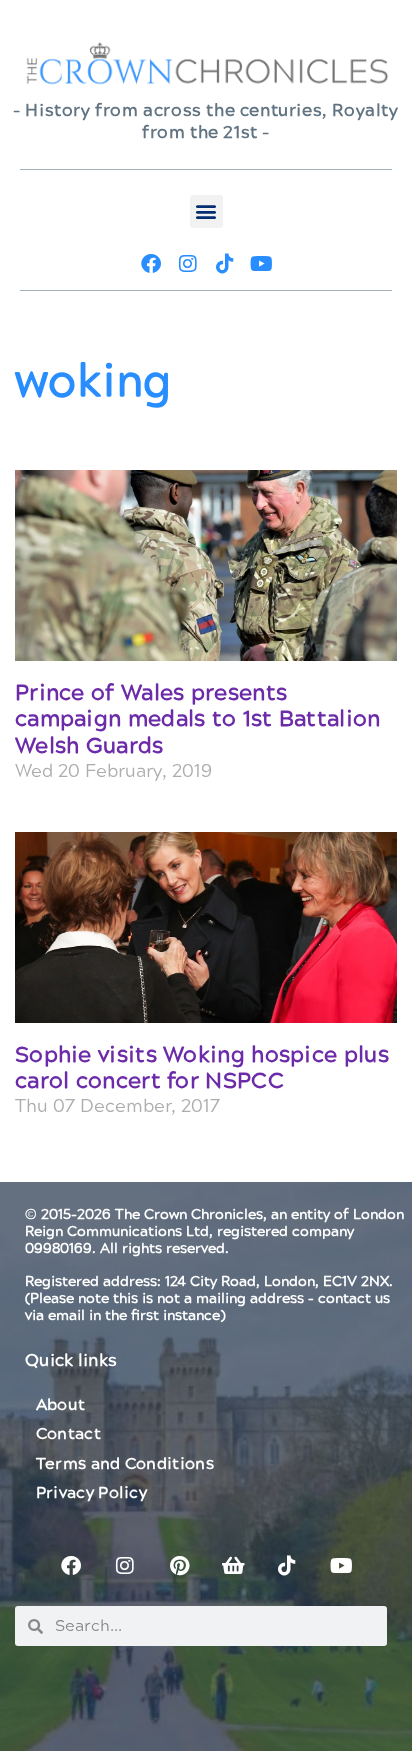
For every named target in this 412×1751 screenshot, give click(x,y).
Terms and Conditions (125, 1464)
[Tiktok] (225, 264)
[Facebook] (151, 264)
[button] (206, 211)
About (61, 1405)
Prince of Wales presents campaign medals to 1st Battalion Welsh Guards (198, 720)
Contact (68, 1434)
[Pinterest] (179, 1566)
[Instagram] (188, 264)
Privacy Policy (91, 1493)
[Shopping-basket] (233, 1566)
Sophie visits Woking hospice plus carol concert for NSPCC (202, 1068)
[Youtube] (262, 264)
